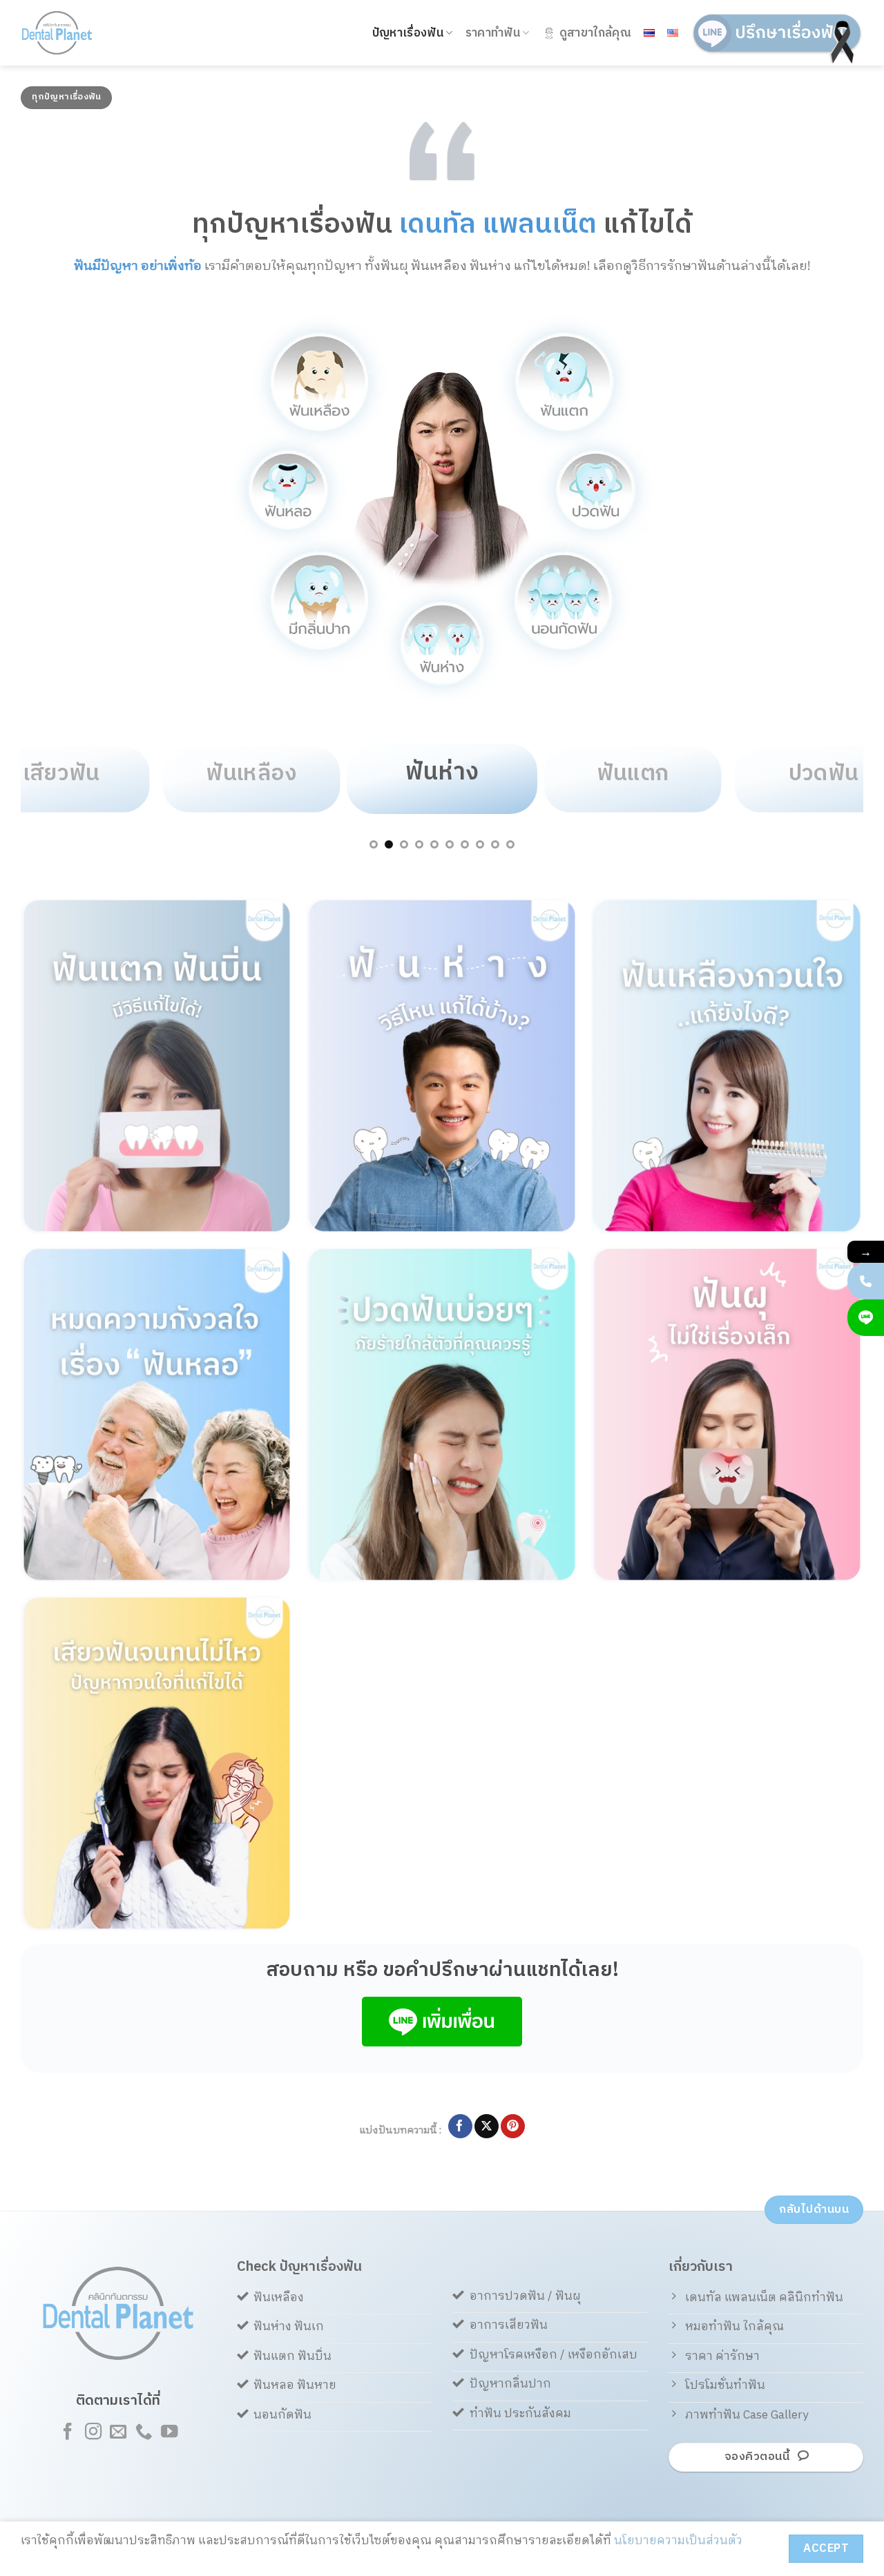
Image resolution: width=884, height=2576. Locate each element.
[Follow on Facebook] (68, 2433)
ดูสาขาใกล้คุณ (595, 33)
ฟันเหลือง (251, 774)
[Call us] (144, 2433)
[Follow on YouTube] (169, 2433)
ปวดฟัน (823, 774)
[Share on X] (487, 2127)
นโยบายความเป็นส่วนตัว (678, 2541)
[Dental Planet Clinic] (76, 33)
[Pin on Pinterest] (513, 2127)
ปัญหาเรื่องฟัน (408, 33)
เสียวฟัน (61, 774)
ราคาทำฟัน (493, 33)
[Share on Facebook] (460, 2127)
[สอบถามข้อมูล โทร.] (866, 1281)
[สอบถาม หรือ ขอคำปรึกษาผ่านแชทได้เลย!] (866, 1318)
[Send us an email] (118, 2433)
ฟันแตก (633, 774)
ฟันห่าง (442, 772)
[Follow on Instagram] (93, 2433)
